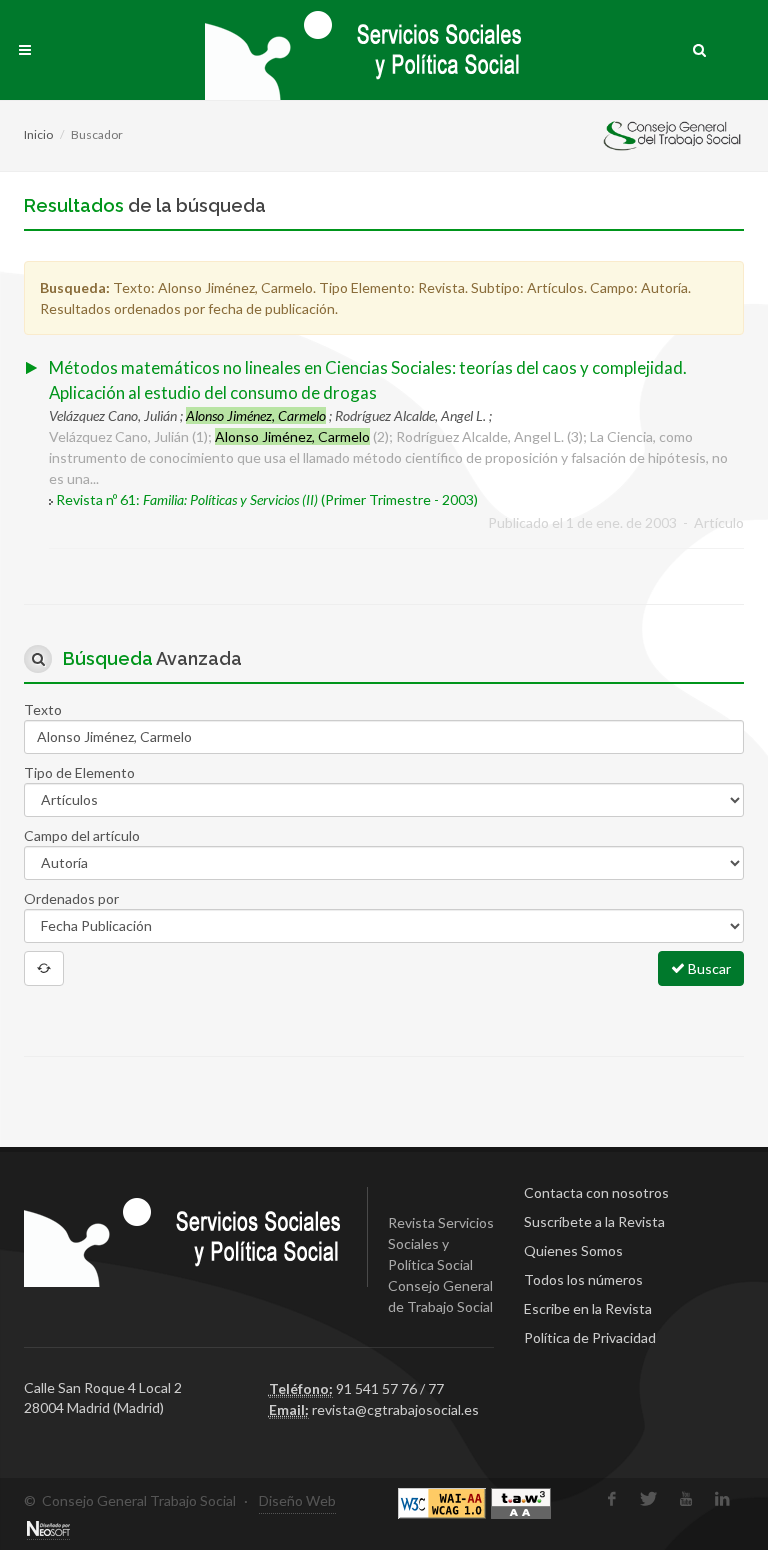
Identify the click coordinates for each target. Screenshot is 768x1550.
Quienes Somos (573, 1250)
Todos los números (583, 1279)
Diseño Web (297, 1500)
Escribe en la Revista (588, 1308)
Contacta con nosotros (596, 1192)
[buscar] (700, 47)
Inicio (38, 134)
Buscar (708, 968)
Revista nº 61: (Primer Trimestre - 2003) (267, 499)
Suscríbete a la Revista (594, 1221)
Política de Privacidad (590, 1337)
